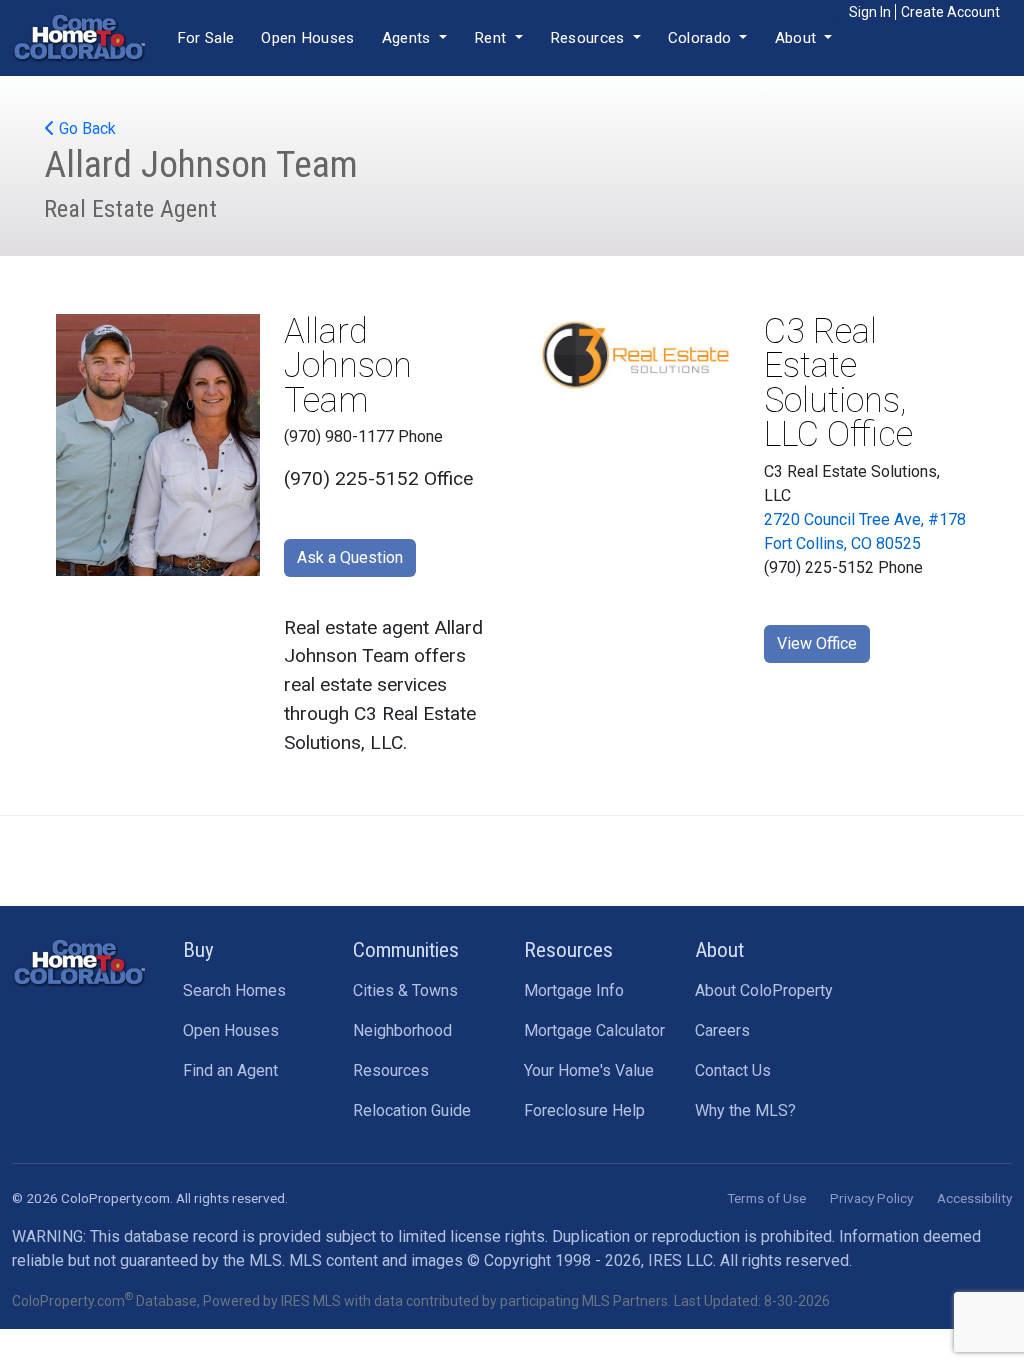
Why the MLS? (745, 1110)
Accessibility (974, 1198)
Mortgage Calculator (594, 1030)
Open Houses (307, 38)
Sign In (870, 12)
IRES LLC (680, 1260)
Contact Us (733, 1070)
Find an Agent (230, 1070)
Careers (722, 1030)
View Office (817, 643)
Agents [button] (408, 38)
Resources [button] (589, 38)
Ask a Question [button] (350, 557)
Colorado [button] (702, 38)
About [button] (798, 38)
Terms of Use (766, 1198)
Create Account (950, 12)
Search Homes (234, 990)
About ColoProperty (764, 990)
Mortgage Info (574, 990)
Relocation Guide (412, 1110)
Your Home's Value (589, 1070)
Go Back (85, 128)
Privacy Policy (871, 1198)
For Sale (205, 38)
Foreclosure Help (584, 1110)
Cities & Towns (405, 990)
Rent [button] (492, 38)
